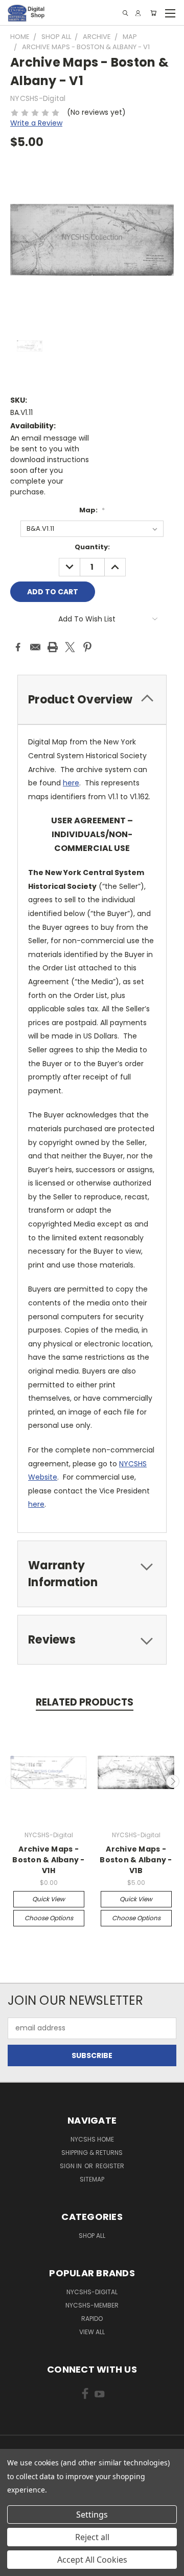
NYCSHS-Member (92, 2305)
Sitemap (92, 2179)
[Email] (35, 647)
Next (173, 1781)
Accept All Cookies (92, 2560)
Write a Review (36, 123)
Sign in (72, 2166)
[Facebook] (18, 647)
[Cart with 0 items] (153, 13)
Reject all (92, 2537)
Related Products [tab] (85, 1702)
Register (110, 2166)
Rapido (92, 2319)
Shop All (92, 2236)
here (71, 783)
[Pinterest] (87, 647)
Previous (12, 1781)
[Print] (53, 647)
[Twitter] (70, 647)
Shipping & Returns (92, 2153)
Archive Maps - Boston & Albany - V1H (48, 1860)
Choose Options (49, 1918)
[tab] (92, 700)
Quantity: (92, 547)
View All (92, 2332)
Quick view (49, 1899)
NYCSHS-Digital (92, 2292)
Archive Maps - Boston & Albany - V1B (136, 1860)
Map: (92, 510)
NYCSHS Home (92, 2139)
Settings (92, 2515)
